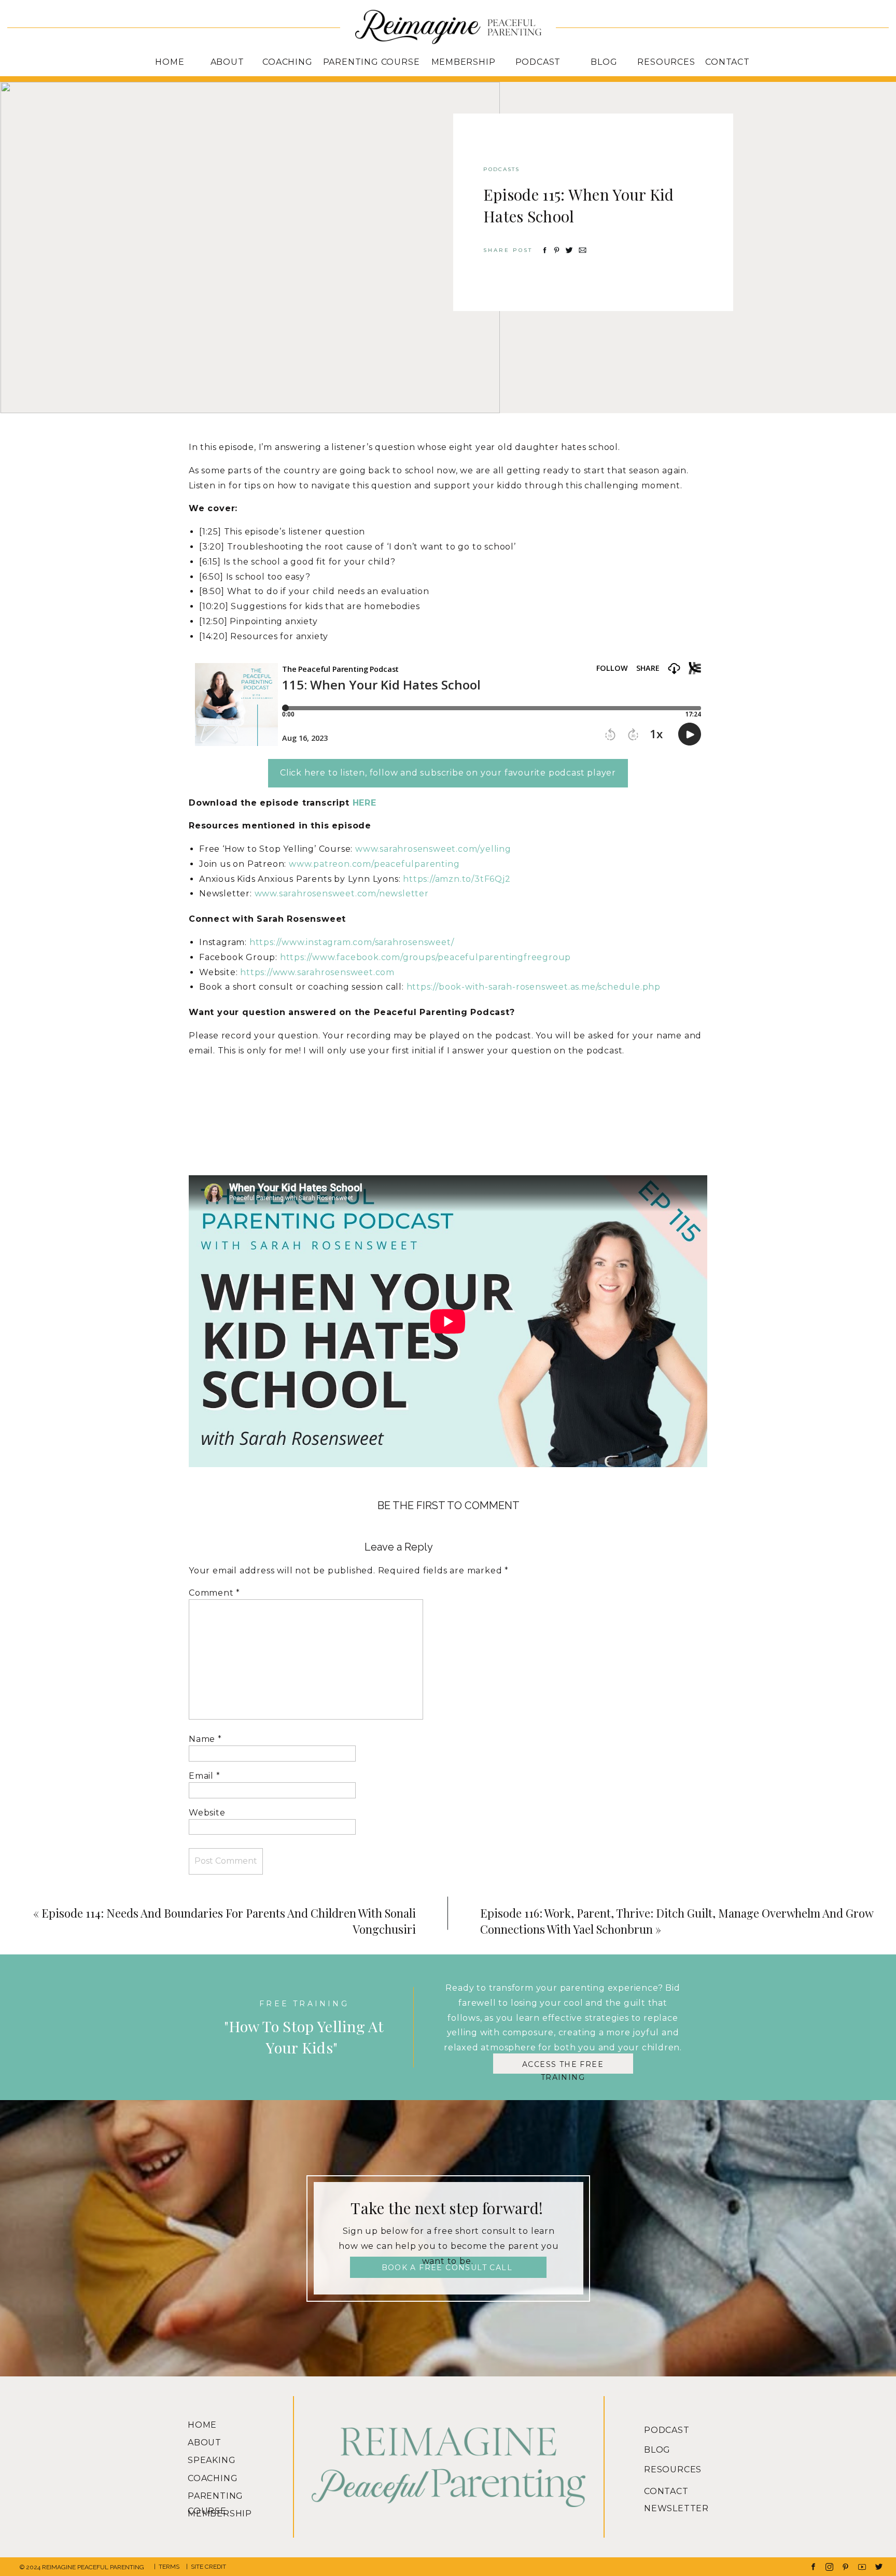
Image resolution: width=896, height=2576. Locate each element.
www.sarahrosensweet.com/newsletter (342, 893)
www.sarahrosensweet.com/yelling (433, 849)
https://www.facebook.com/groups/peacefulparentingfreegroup (425, 957)
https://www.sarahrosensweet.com (317, 972)
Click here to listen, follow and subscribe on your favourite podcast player (448, 773)
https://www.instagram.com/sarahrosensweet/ (352, 942)
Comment (214, 1593)
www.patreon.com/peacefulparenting (374, 864)
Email (205, 1776)
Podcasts (501, 169)
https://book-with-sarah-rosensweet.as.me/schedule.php (534, 987)
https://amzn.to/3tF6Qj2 (457, 879)
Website (207, 1813)
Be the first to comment (449, 1505)
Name (205, 1739)
